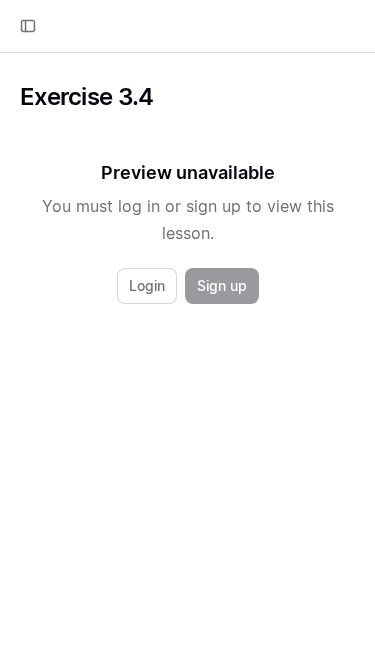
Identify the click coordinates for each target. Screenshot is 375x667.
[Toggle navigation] (28, 26)
